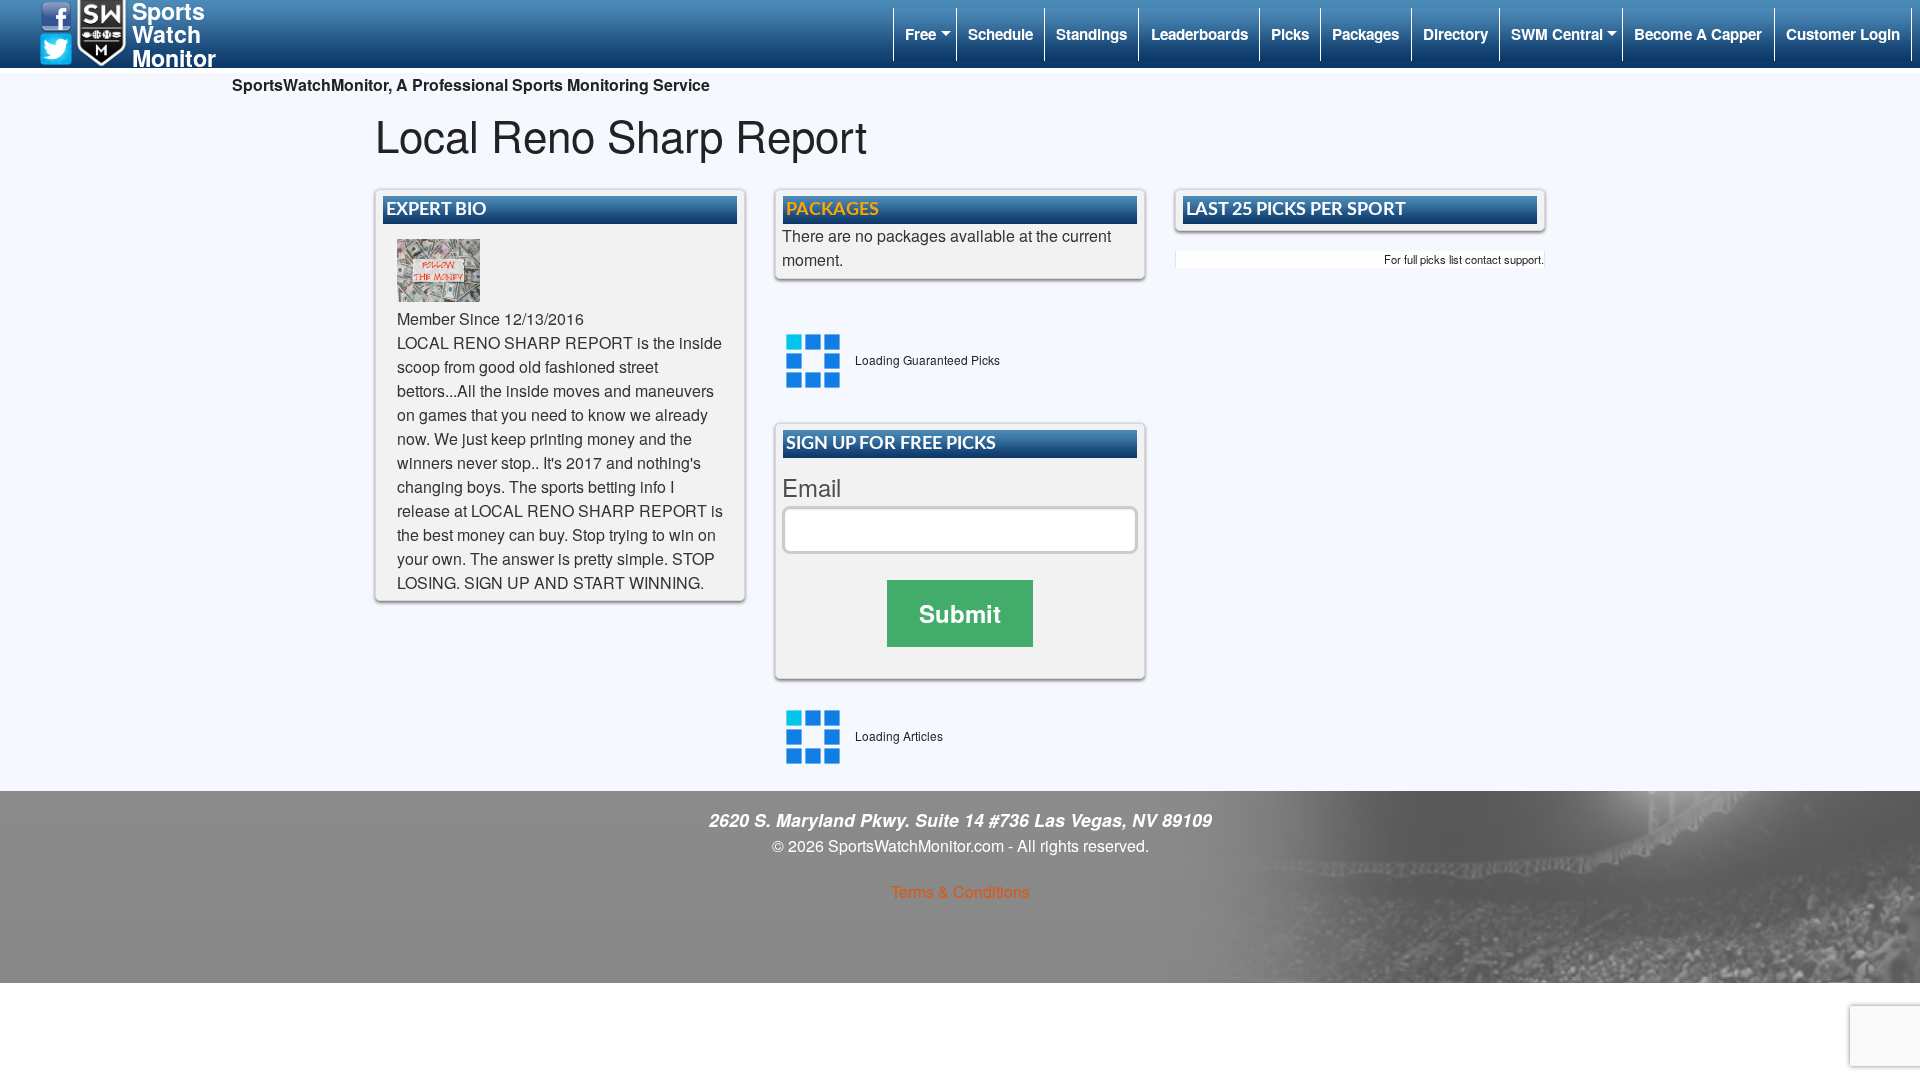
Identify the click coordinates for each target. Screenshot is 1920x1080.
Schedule (1000, 34)
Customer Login (1843, 34)
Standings (1091, 34)
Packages (1365, 34)
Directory (1455, 34)
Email (811, 487)
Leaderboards (1199, 34)
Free (920, 34)
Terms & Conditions (960, 891)
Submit (960, 613)
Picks (1290, 34)
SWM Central (1557, 34)
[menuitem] (924, 34)
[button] (56, 14)
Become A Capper (1698, 34)
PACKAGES (832, 209)
